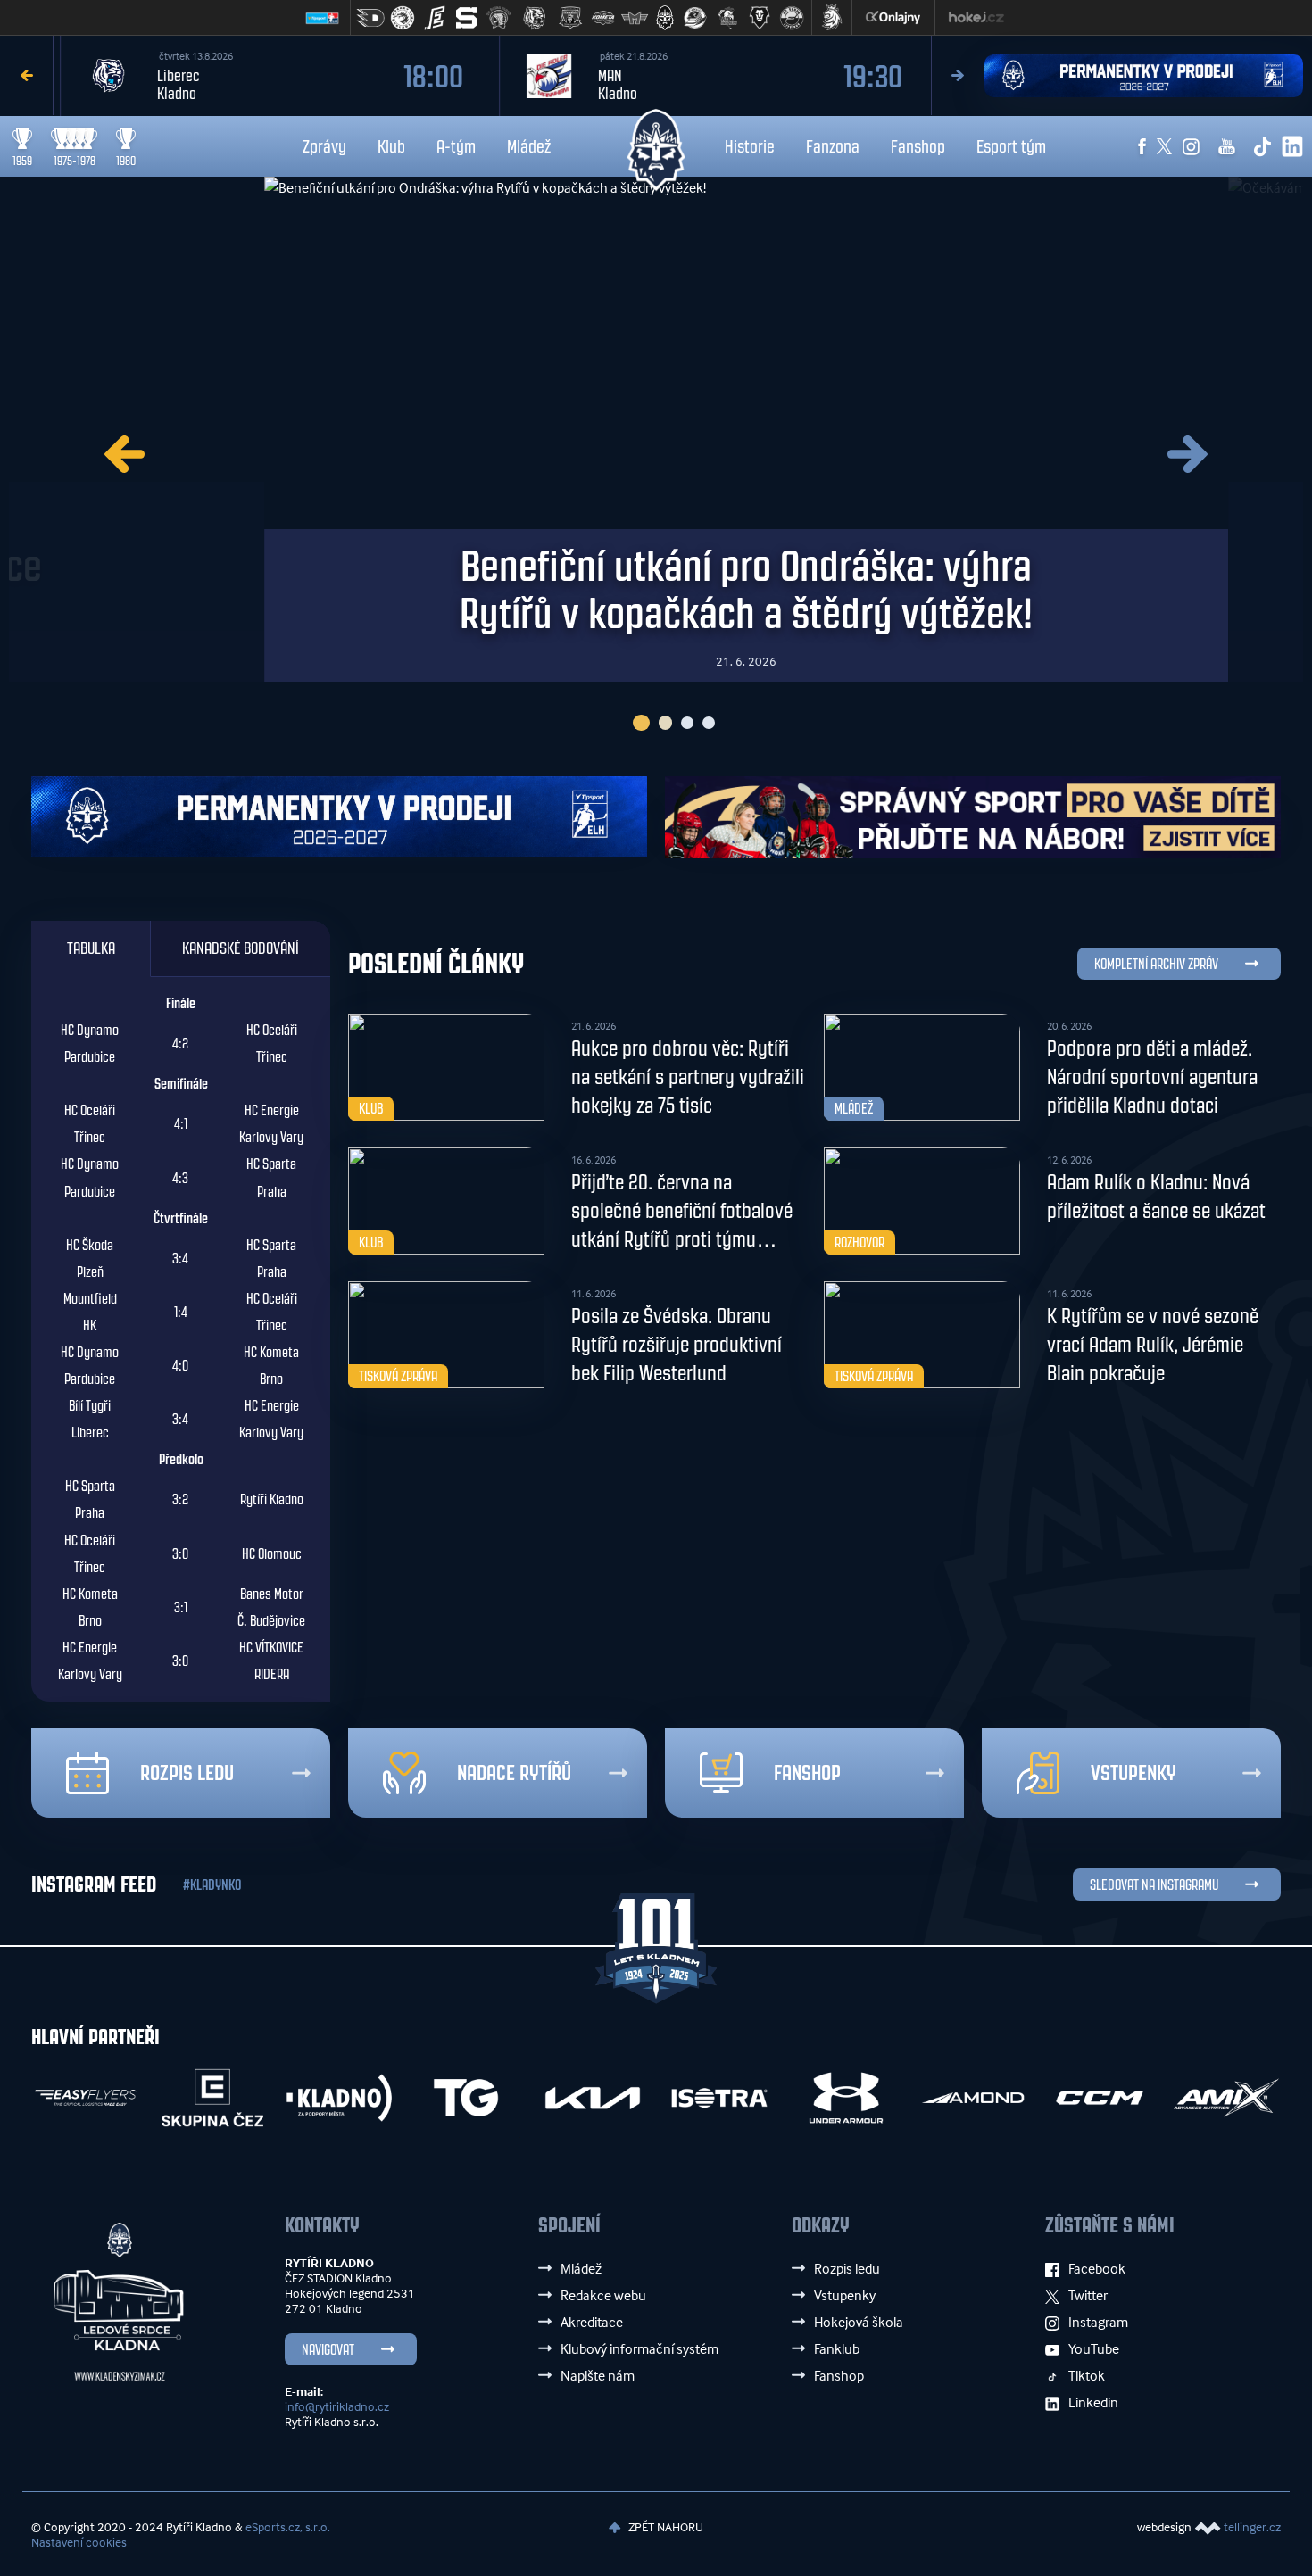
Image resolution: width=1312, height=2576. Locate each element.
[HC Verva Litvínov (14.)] (792, 18)
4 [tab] (709, 723)
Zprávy (324, 146)
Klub (391, 146)
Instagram (1098, 2322)
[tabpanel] (656, 429)
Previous (27, 75)
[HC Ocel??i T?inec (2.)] (403, 18)
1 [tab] (639, 723)
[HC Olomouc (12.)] (727, 18)
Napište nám (598, 2375)
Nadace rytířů (514, 1773)
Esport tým (1011, 146)
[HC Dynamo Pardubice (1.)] (370, 18)
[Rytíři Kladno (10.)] (665, 18)
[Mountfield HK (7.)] (570, 18)
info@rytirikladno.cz (337, 2406)
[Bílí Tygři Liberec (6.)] (535, 18)
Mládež (529, 146)
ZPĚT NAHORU (664, 2526)
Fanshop (918, 146)
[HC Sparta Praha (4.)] (467, 18)
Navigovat (328, 2350)
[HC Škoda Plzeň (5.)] (499, 18)
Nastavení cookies (79, 2542)
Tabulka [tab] (91, 948)
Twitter (1088, 2295)
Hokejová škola (859, 2322)
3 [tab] (687, 723)
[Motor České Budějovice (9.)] (635, 18)
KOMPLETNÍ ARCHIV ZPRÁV (1156, 964)
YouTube (1094, 2348)
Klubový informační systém (639, 2348)
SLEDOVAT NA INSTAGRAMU (1154, 1885)
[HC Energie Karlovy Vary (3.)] (435, 18)
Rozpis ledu (187, 1773)
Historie (750, 146)
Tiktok (1087, 2375)
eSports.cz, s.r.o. (288, 2526)
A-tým (456, 146)
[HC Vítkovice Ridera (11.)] (695, 18)
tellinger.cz (1252, 2526)
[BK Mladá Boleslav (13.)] (760, 18)
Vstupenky (1133, 1773)
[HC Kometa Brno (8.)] (602, 18)
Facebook (1097, 2268)
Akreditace (592, 2322)
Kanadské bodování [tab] (241, 948)
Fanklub (837, 2348)
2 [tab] (663, 723)
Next (958, 75)
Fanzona (833, 146)
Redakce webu (603, 2295)
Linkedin (1093, 2402)
